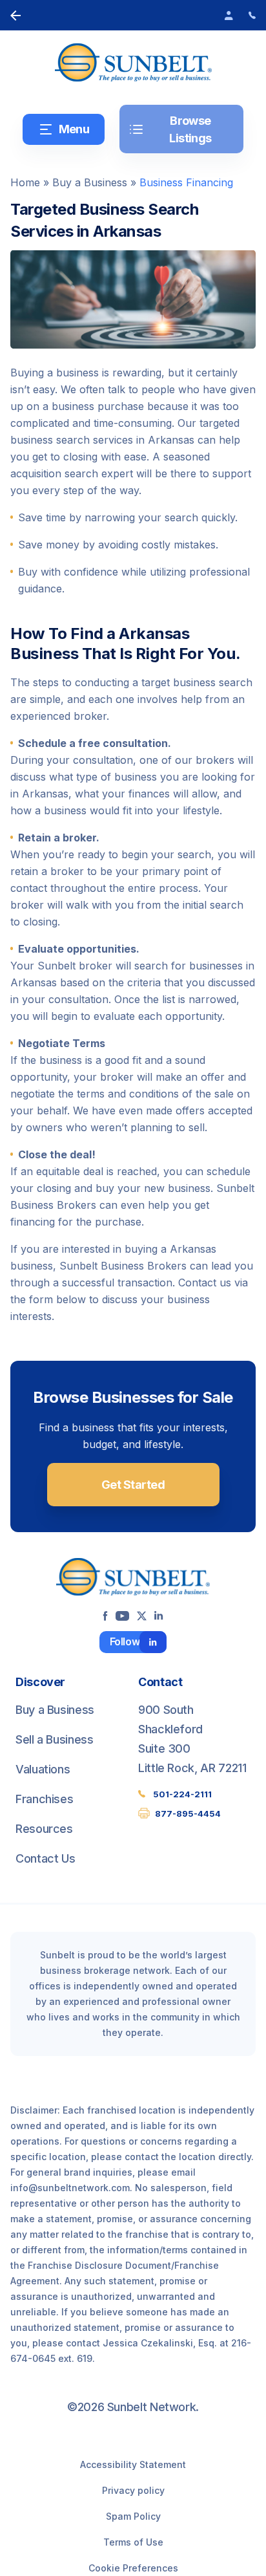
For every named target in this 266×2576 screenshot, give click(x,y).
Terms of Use (133, 2542)
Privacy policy (133, 2490)
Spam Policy (133, 2516)
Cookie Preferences (133, 2568)
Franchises (44, 1799)
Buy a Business (90, 182)
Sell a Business (55, 1739)
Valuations (43, 1769)
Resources (44, 1829)
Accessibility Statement (133, 2464)
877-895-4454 (188, 1813)
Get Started (133, 1485)
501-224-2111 (182, 1794)
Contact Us (45, 1858)
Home (25, 182)
